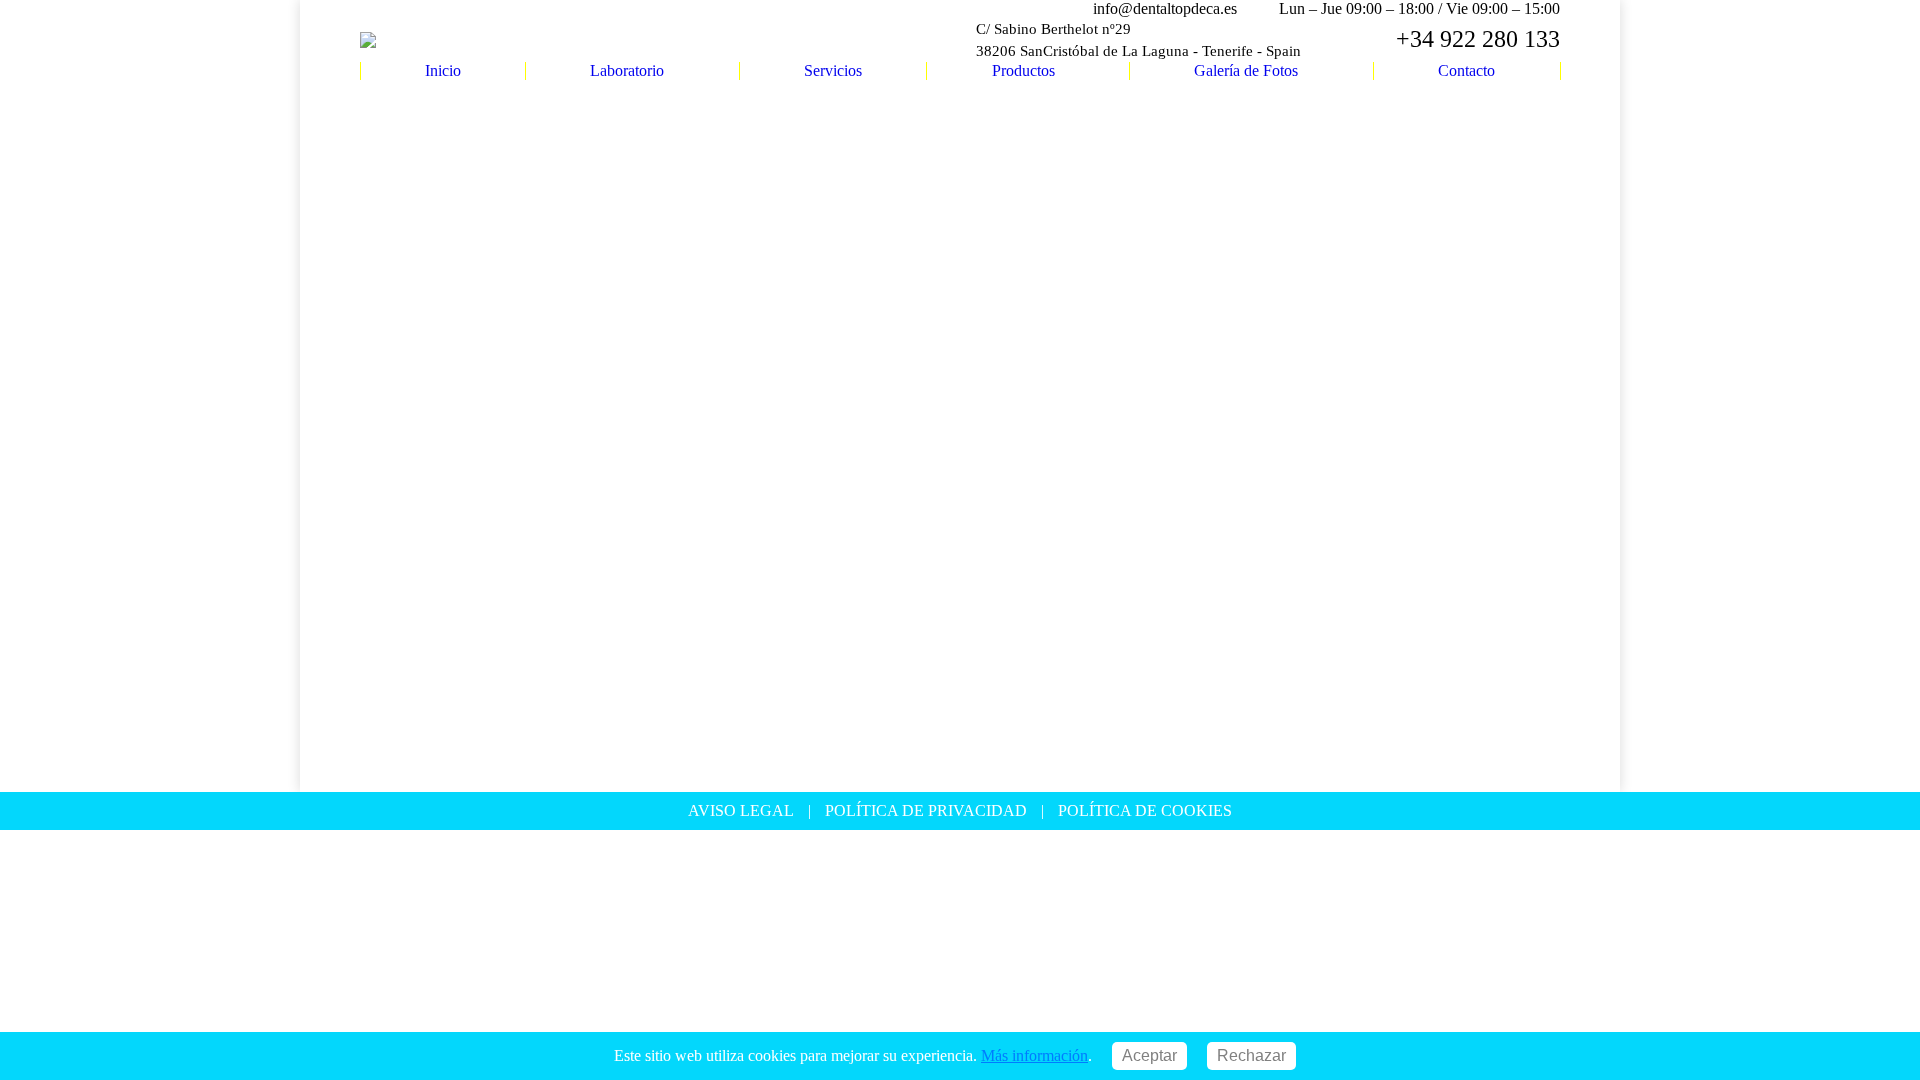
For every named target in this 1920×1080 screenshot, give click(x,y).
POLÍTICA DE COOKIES (1145, 810)
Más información (1034, 1055)
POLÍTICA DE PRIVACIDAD (926, 810)
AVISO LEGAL (741, 810)
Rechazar (1251, 1055)
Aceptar (1149, 1055)
